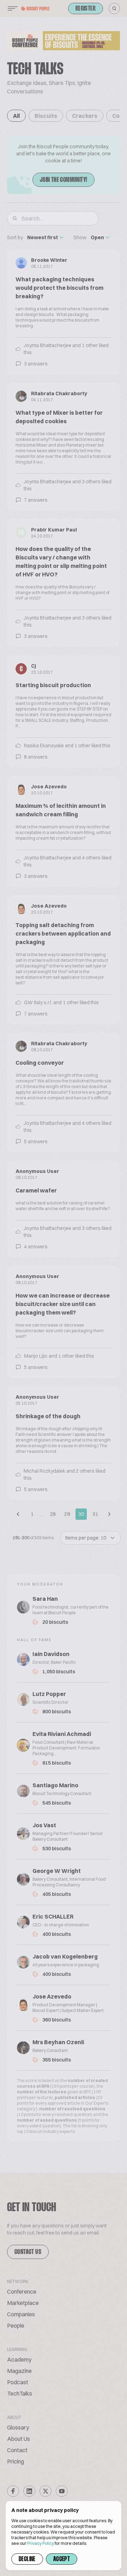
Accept (62, 2559)
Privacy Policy (41, 2543)
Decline (27, 2559)
